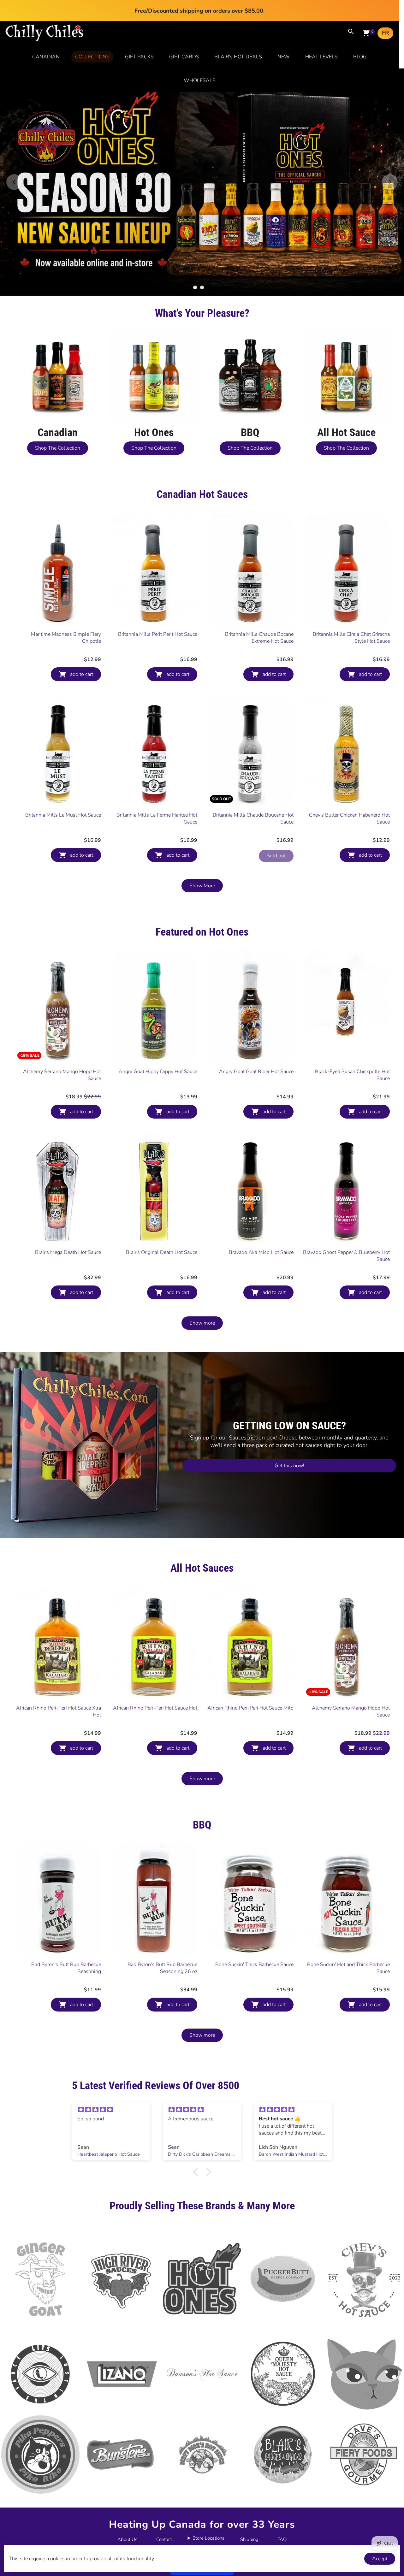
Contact (164, 2539)
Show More (202, 886)
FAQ (282, 2539)
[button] (197, 2172)
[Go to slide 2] (202, 287)
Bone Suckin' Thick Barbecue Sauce (254, 1964)
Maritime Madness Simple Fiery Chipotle (66, 638)
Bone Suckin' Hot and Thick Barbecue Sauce (348, 1968)
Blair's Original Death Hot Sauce (162, 1252)
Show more (202, 1323)
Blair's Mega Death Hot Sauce (68, 1252)
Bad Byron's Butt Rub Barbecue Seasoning (66, 1968)
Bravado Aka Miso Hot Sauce (261, 1252)
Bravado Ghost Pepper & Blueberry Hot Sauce (346, 1256)
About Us (127, 2539)
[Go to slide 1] (195, 287)
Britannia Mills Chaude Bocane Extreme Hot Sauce (259, 638)
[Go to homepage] (45, 40)
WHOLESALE (199, 80)
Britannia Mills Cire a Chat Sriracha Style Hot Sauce (351, 638)
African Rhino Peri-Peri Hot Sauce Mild (250, 1708)
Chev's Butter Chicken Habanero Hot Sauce (349, 818)
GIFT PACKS (139, 57)
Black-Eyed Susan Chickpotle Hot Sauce (352, 1075)
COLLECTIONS (92, 57)
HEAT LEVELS (321, 57)
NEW (284, 57)
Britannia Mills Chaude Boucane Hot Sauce (253, 818)
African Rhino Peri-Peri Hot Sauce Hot (155, 1708)
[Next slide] (390, 182)
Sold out (276, 856)
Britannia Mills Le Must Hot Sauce (63, 815)
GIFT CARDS (184, 57)
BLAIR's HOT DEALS (238, 57)
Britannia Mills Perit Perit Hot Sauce (158, 634)
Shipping (249, 2539)
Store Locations (208, 2538)
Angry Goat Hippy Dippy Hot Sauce (158, 1072)
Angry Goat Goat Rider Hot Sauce (256, 1072)
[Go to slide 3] (209, 287)
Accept (380, 2559)
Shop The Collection (58, 448)
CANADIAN (46, 57)
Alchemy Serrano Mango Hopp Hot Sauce (62, 1075)
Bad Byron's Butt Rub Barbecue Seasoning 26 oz (162, 1968)
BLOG (360, 57)
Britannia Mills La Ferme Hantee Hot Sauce (157, 818)
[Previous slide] (14, 182)
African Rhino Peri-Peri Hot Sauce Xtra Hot (59, 1711)
